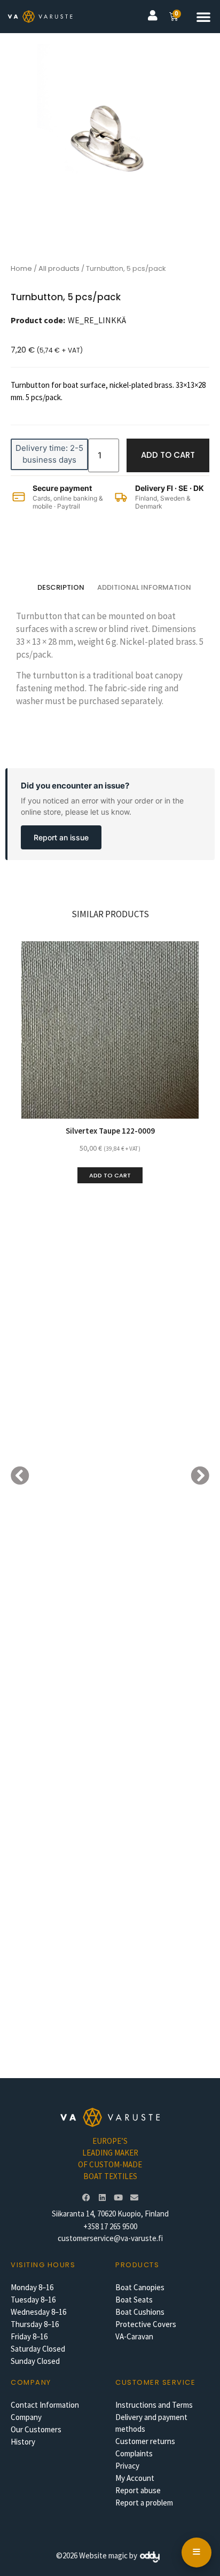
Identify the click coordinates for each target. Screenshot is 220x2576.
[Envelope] (134, 2198)
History (23, 2442)
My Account (135, 2478)
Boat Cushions (140, 2312)
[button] (203, 17)
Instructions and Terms (154, 2405)
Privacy (127, 2466)
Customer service (155, 2382)
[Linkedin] (102, 2198)
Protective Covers (146, 2324)
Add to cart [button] (110, 1175)
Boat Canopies (140, 2287)
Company (26, 2417)
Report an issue (61, 837)
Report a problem (144, 2503)
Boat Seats (134, 2300)
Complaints (134, 2453)
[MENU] (197, 2552)
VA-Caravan (134, 2336)
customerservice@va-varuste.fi (110, 2238)
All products (59, 268)
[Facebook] (86, 2198)
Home (21, 268)
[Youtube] (118, 2198)
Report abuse (138, 2490)
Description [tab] (61, 587)
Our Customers (36, 2429)
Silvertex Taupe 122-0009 (110, 1131)
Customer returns (145, 2441)
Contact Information (45, 2405)
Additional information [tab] (144, 587)
